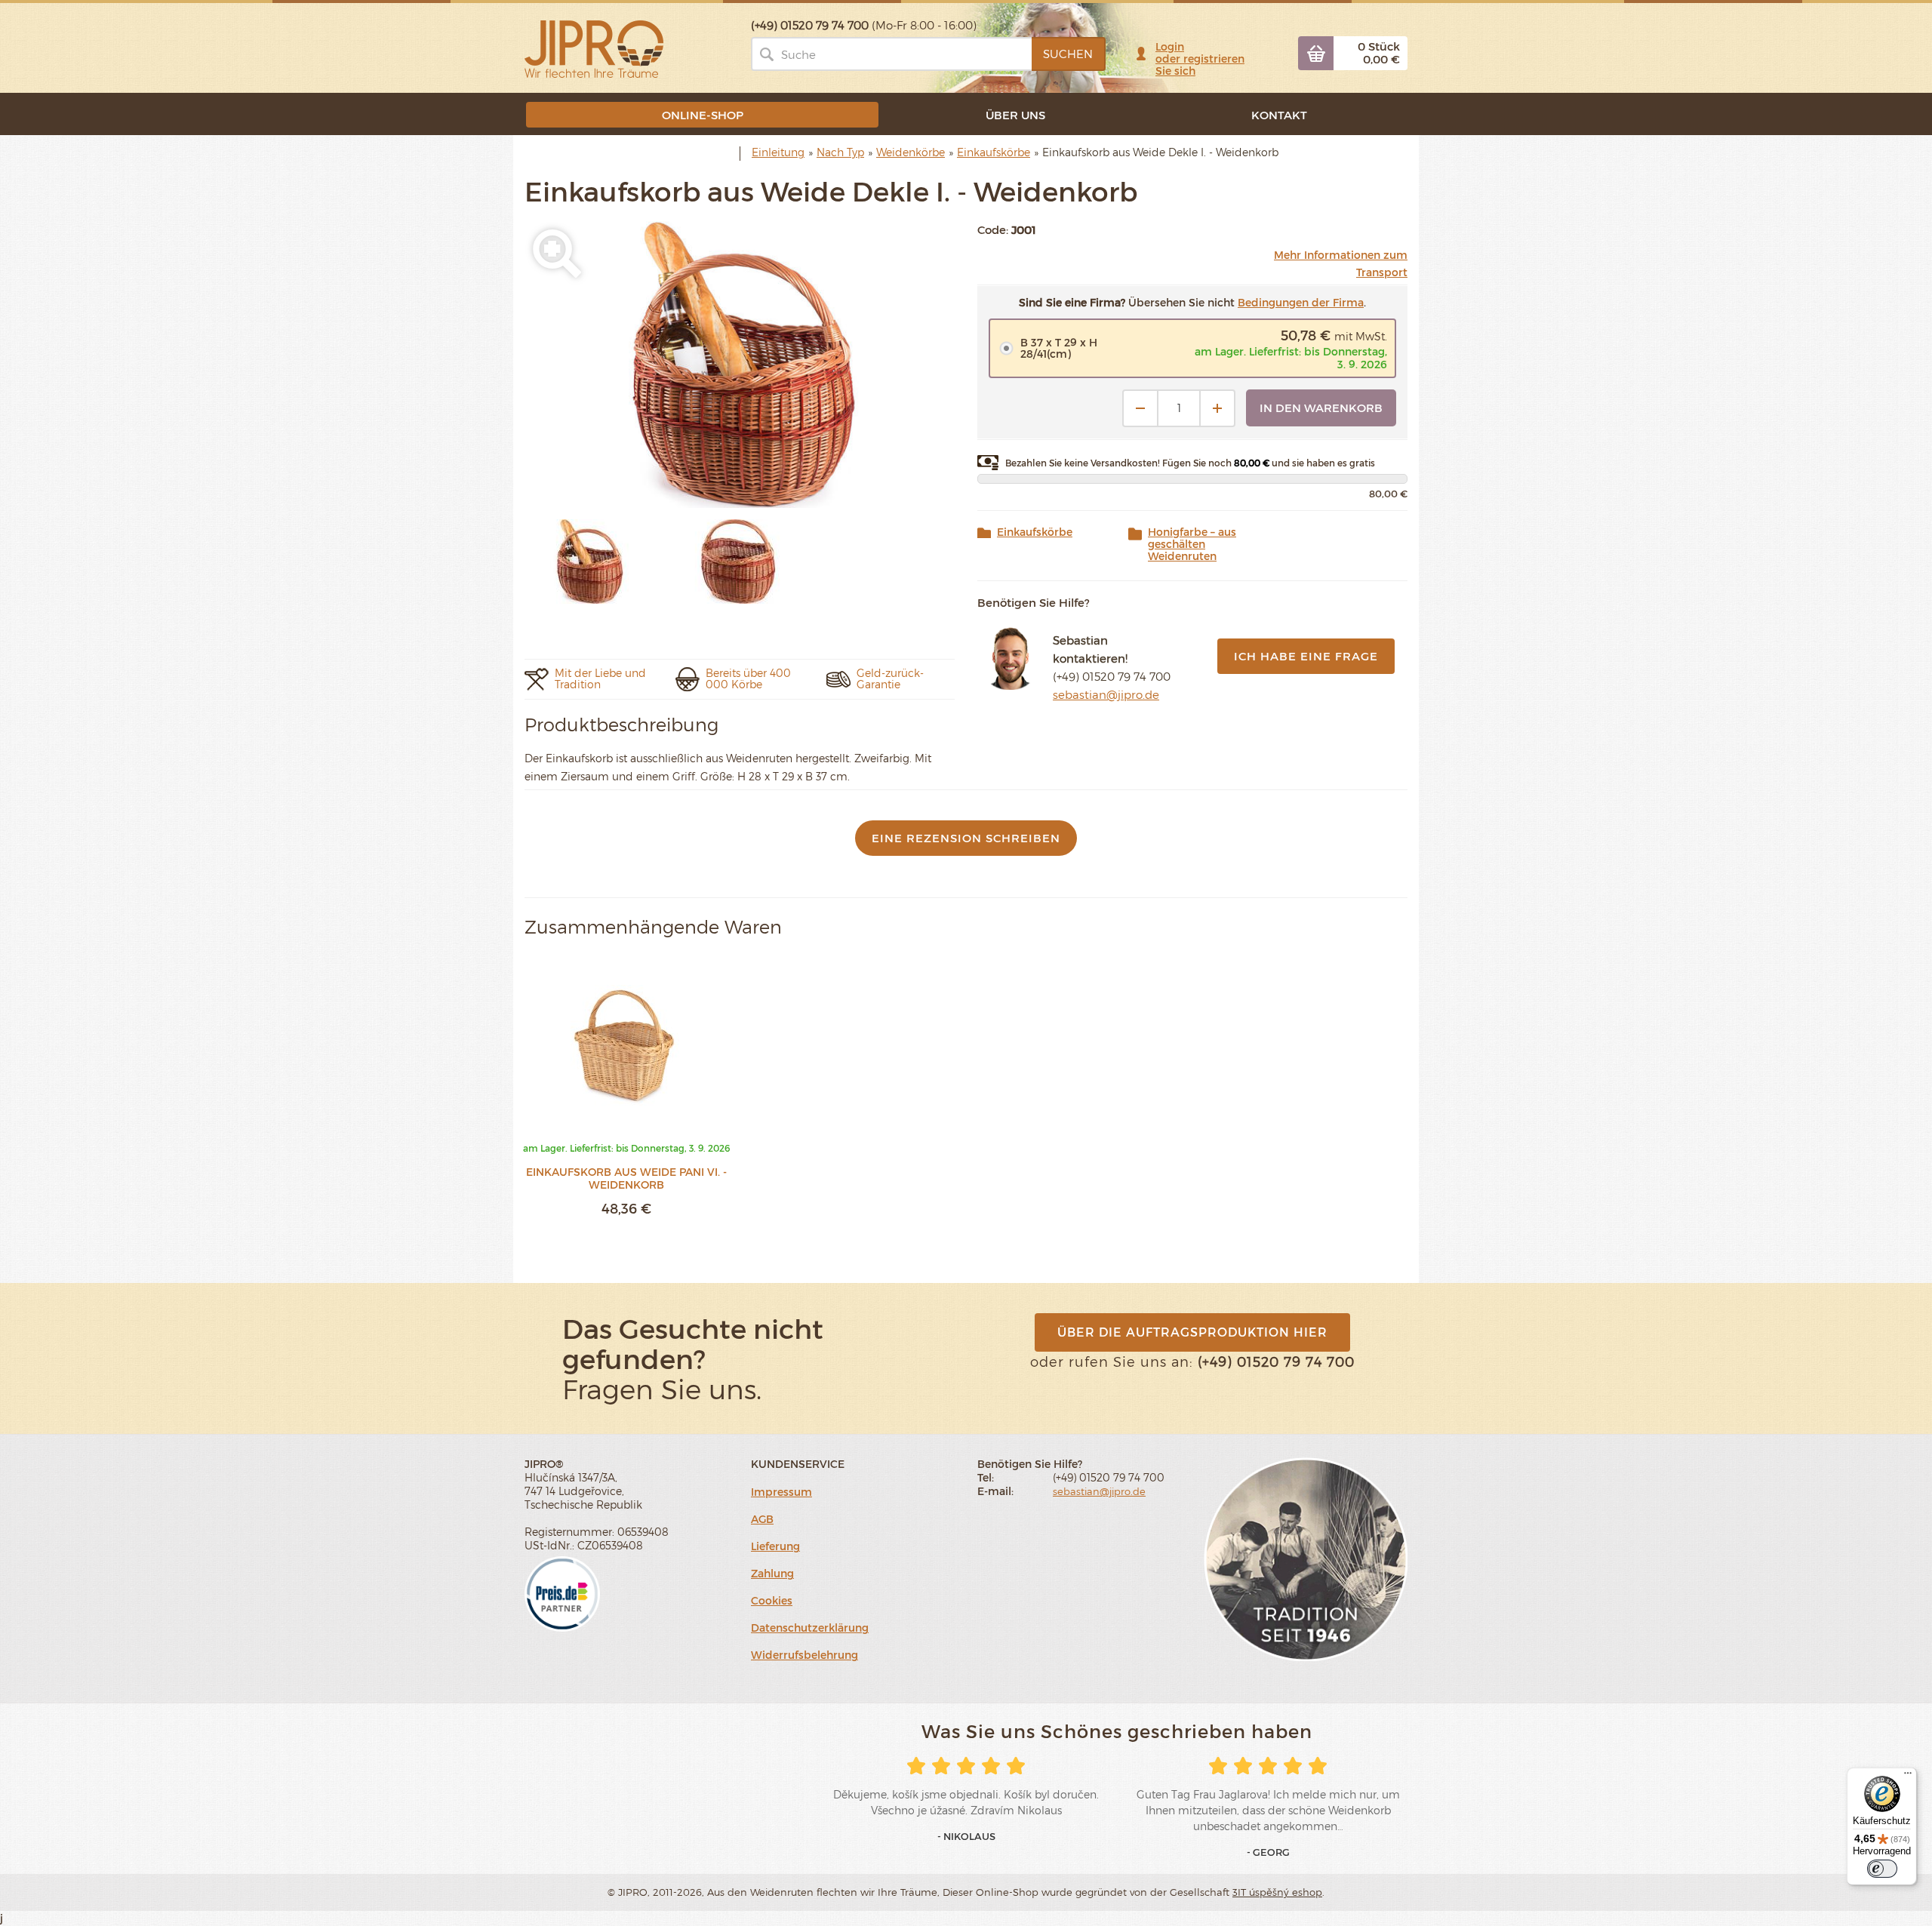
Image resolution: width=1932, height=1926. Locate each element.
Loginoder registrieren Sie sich (1200, 58)
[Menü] (1908, 1777)
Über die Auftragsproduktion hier (1192, 1332)
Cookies (772, 1600)
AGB (762, 1519)
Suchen (1068, 54)
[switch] (1882, 1869)
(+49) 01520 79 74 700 (1112, 676)
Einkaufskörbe (1035, 532)
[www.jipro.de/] (594, 48)
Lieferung (775, 1546)
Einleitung (778, 152)
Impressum (781, 1492)
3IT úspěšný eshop (1277, 1892)
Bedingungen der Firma (1301, 302)
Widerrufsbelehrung (804, 1655)
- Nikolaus (966, 1836)
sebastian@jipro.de (1106, 694)
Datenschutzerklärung (810, 1628)
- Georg (1268, 1852)
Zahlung (772, 1573)
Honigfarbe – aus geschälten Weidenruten (1192, 544)
